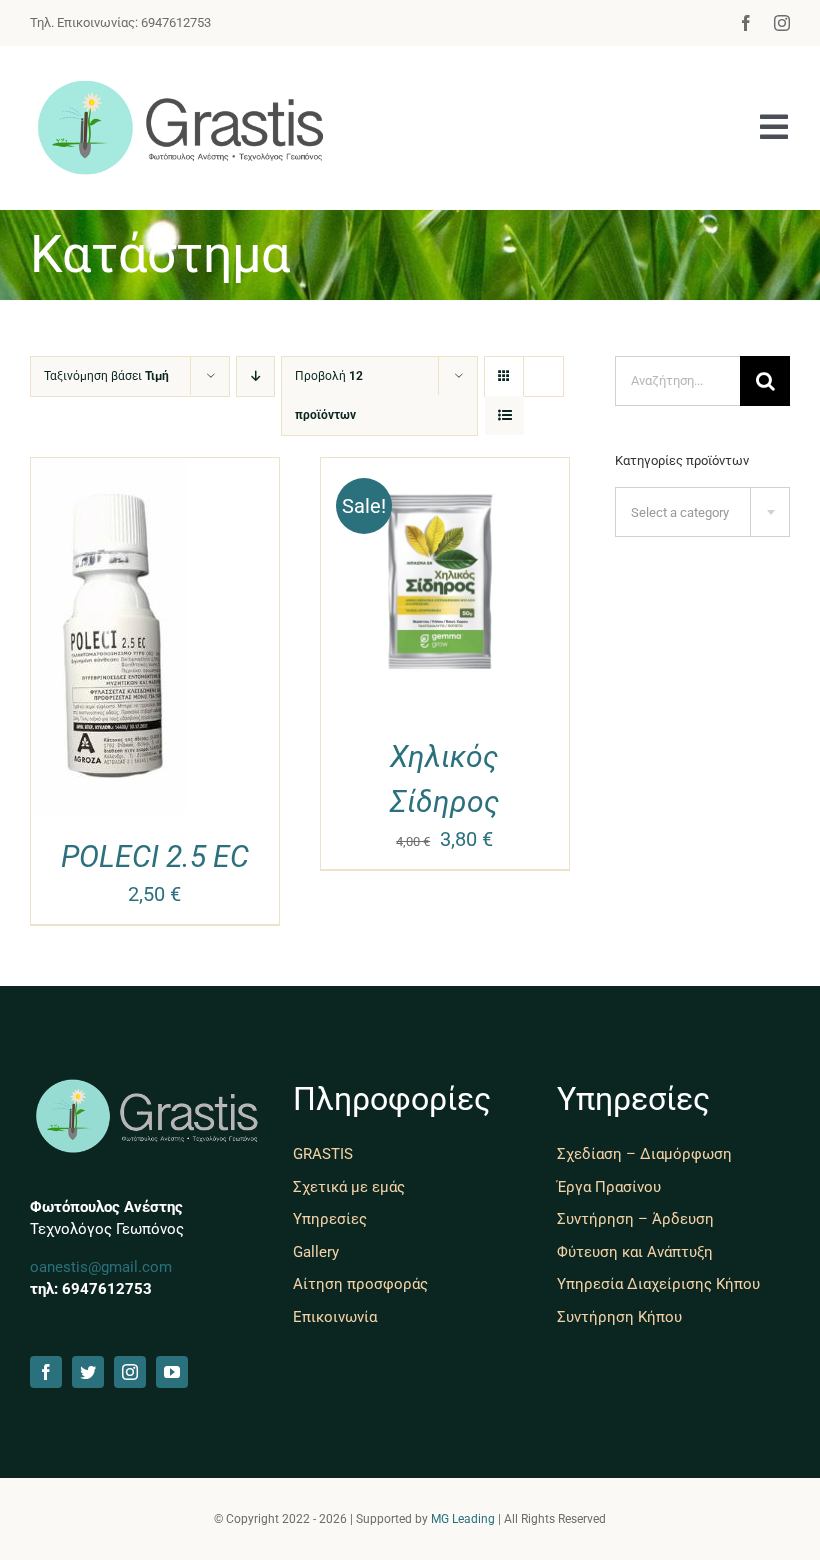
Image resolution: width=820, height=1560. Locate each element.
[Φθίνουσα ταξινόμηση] (255, 376)
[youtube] (172, 1372)
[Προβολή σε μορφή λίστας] (504, 415)
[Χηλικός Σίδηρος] (445, 473)
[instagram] (782, 23)
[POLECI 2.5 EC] (108, 473)
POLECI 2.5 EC (155, 856)
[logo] (180, 86)
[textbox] (702, 513)
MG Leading (463, 1519)
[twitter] (88, 1372)
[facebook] (746, 23)
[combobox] (702, 512)
